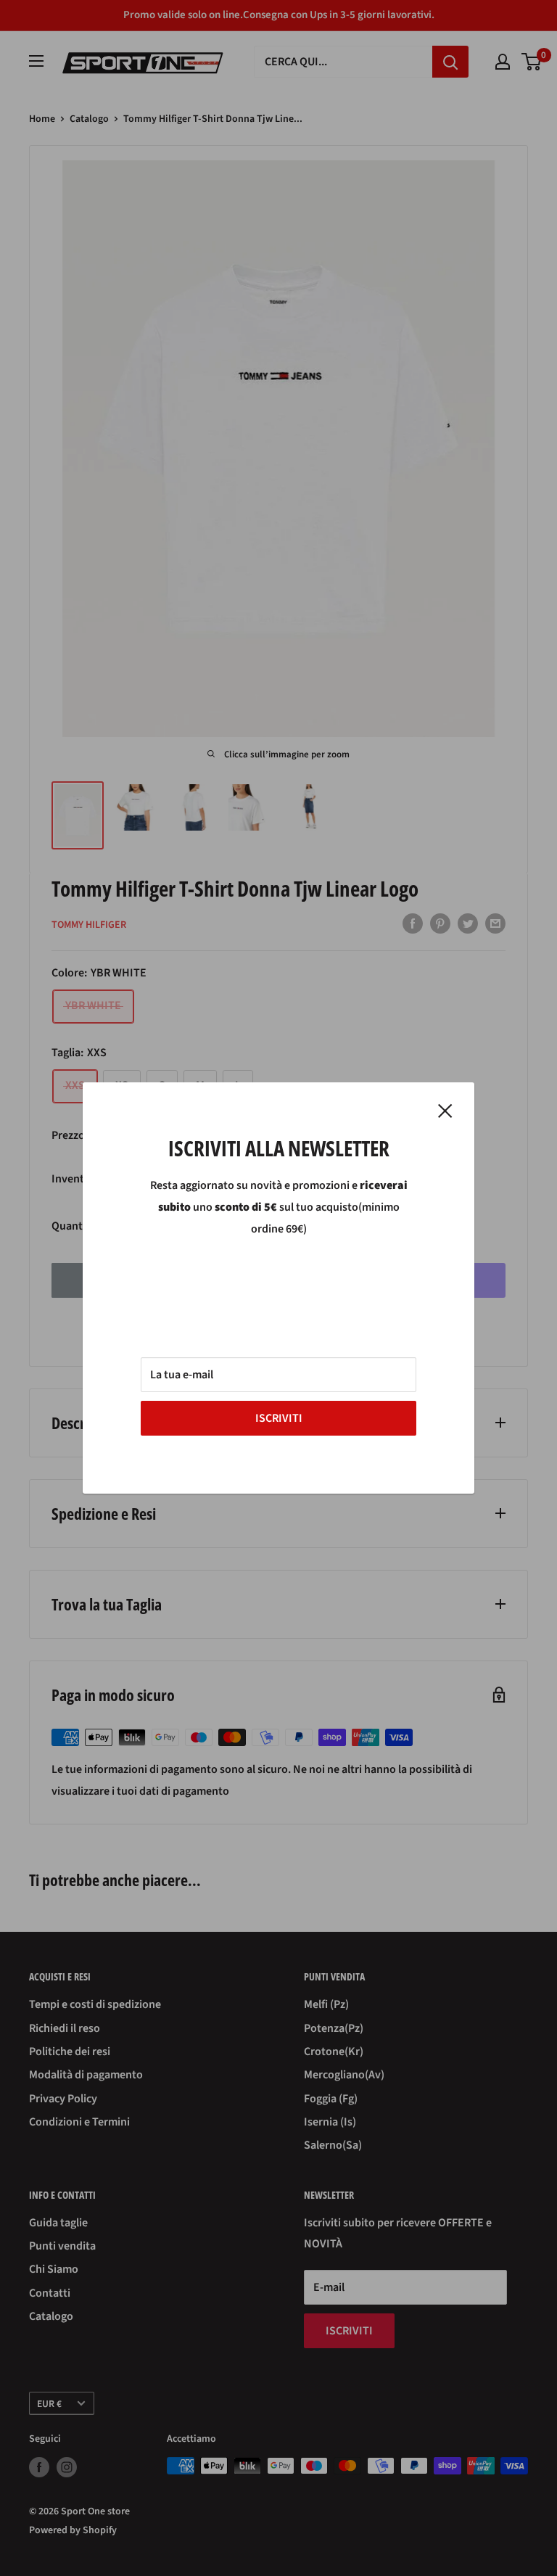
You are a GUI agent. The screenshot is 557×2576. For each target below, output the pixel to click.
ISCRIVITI (279, 1418)
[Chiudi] (445, 1111)
